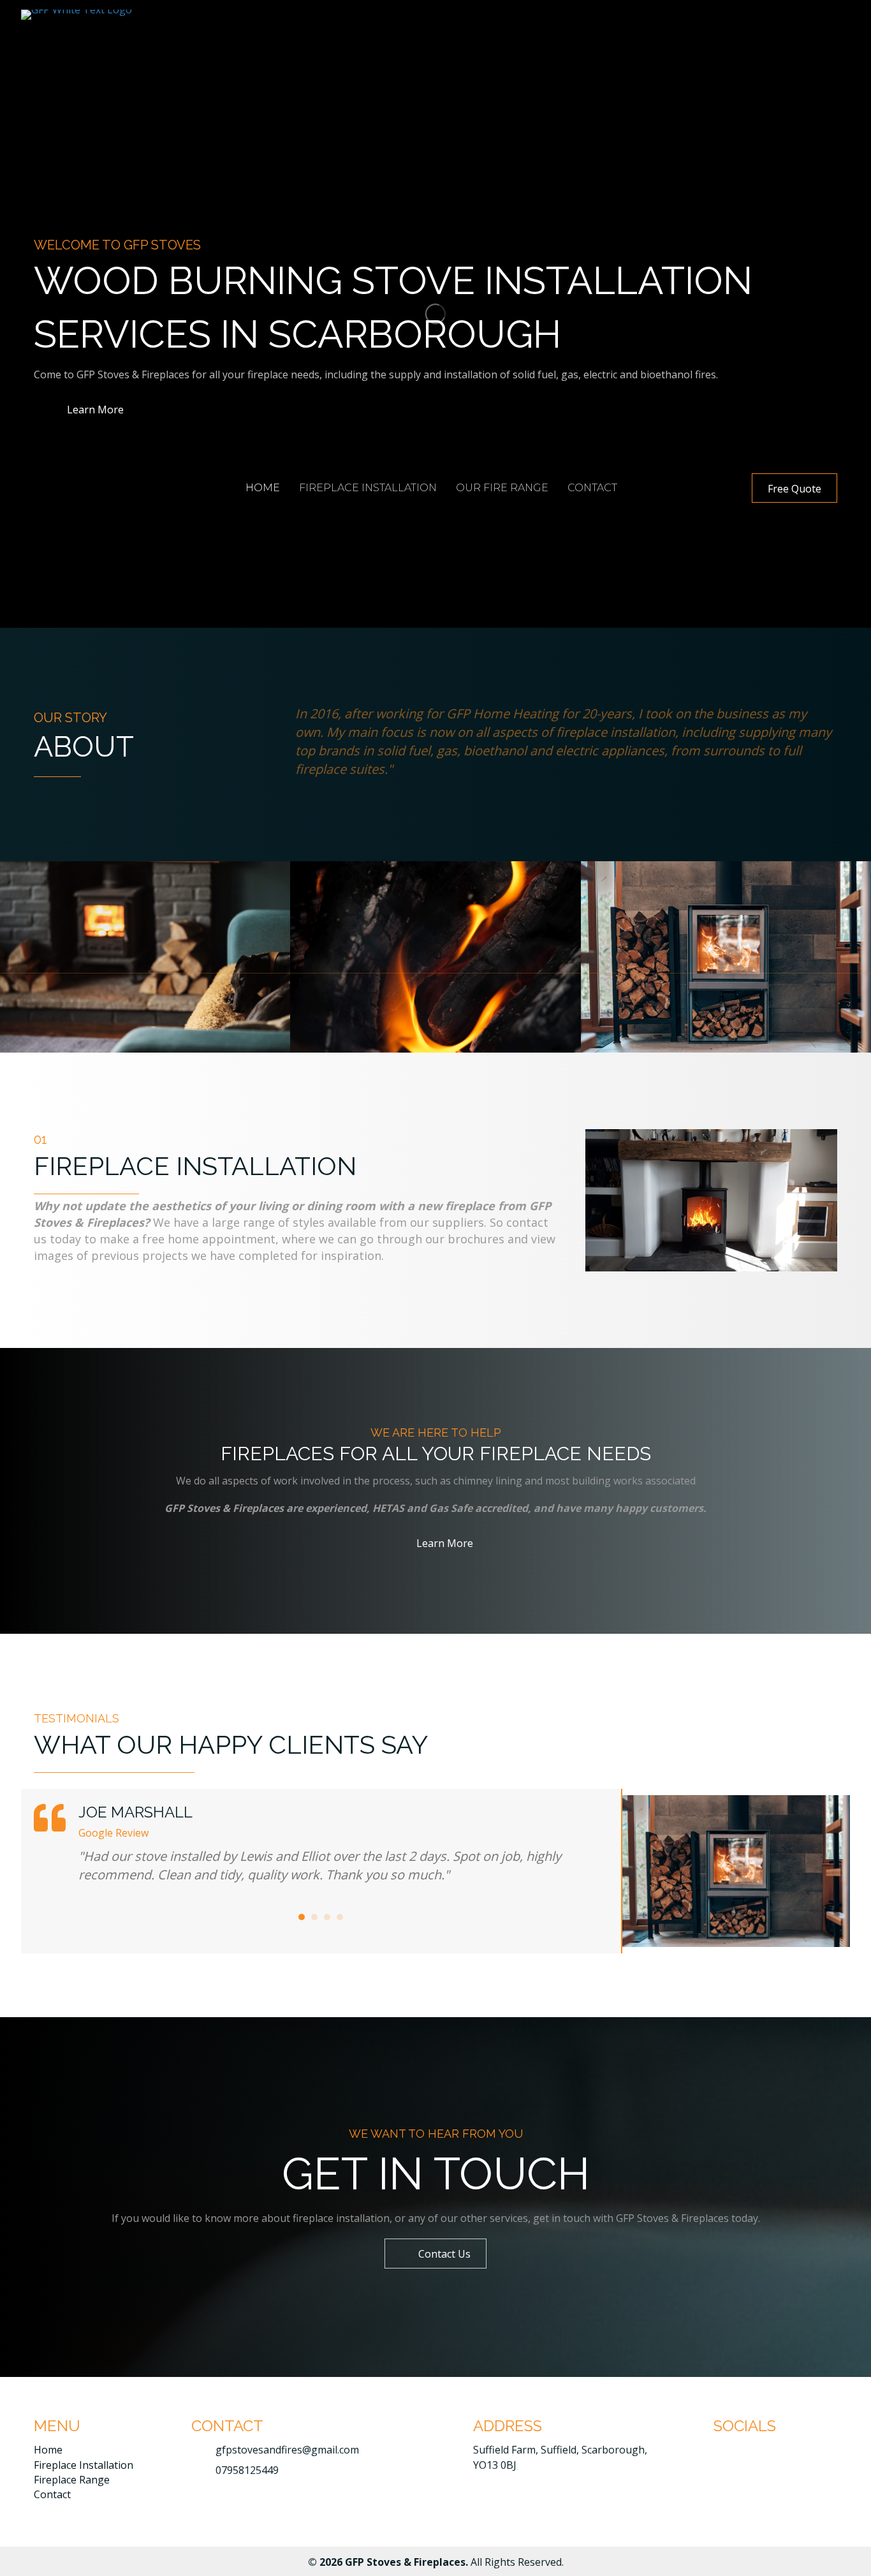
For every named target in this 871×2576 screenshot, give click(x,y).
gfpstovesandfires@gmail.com (287, 2450)
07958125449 (247, 2470)
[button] (794, 488)
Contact (52, 2494)
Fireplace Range (72, 2480)
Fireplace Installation (84, 2465)
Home (48, 2450)
